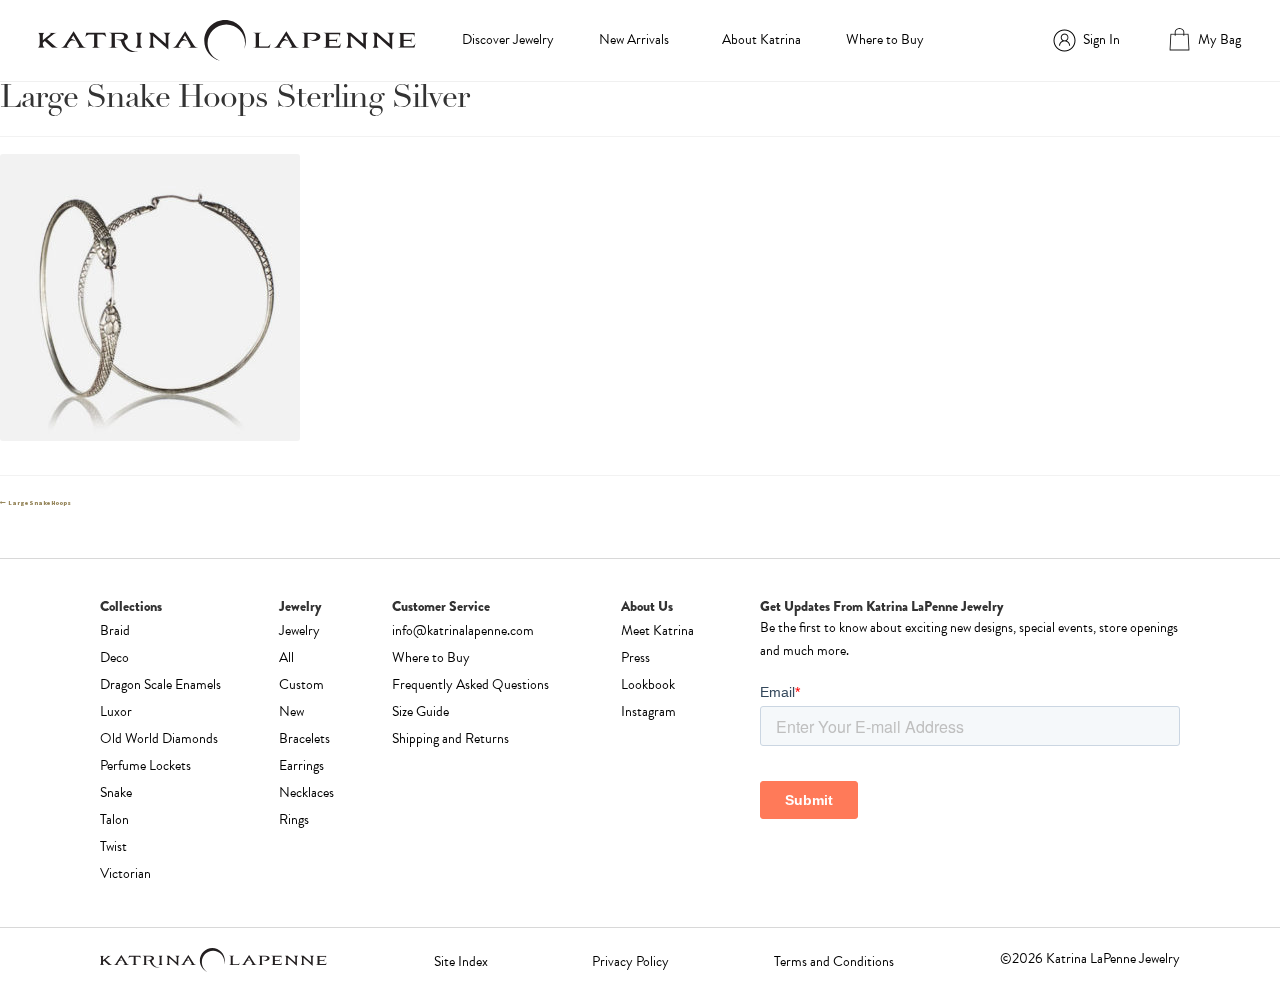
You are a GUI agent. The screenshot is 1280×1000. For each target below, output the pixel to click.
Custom (301, 684)
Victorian (125, 873)
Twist (113, 846)
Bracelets (304, 738)
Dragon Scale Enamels (160, 684)
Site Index (461, 961)
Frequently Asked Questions (470, 684)
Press (635, 657)
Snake (116, 792)
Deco (114, 657)
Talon (114, 819)
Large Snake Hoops (39, 503)
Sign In (1101, 39)
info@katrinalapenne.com (463, 630)
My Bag (1219, 39)
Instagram (648, 711)
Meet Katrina (657, 630)
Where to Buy (885, 39)
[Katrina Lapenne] (227, 40)
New (291, 711)
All (286, 657)
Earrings (301, 765)
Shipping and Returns (450, 738)
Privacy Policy (630, 961)
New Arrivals (634, 39)
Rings (294, 819)
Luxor (116, 711)
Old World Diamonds (159, 738)
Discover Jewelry (508, 39)
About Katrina (761, 39)
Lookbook (648, 684)
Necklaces (306, 792)
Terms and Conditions (834, 961)
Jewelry (299, 630)
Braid (115, 630)
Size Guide (420, 711)
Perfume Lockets (145, 765)
